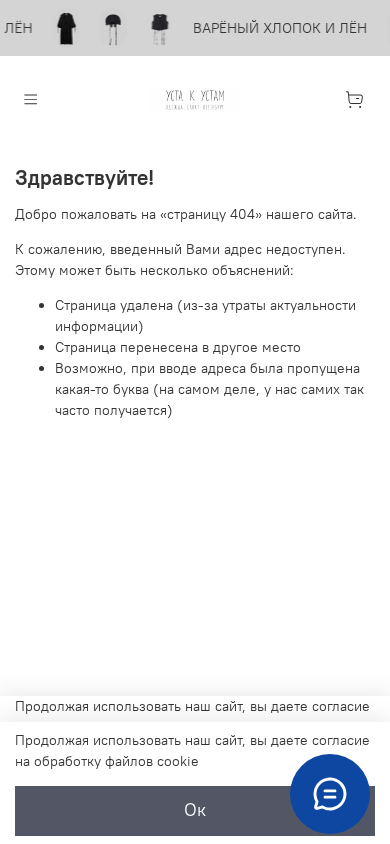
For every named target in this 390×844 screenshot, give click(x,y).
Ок (195, 810)
